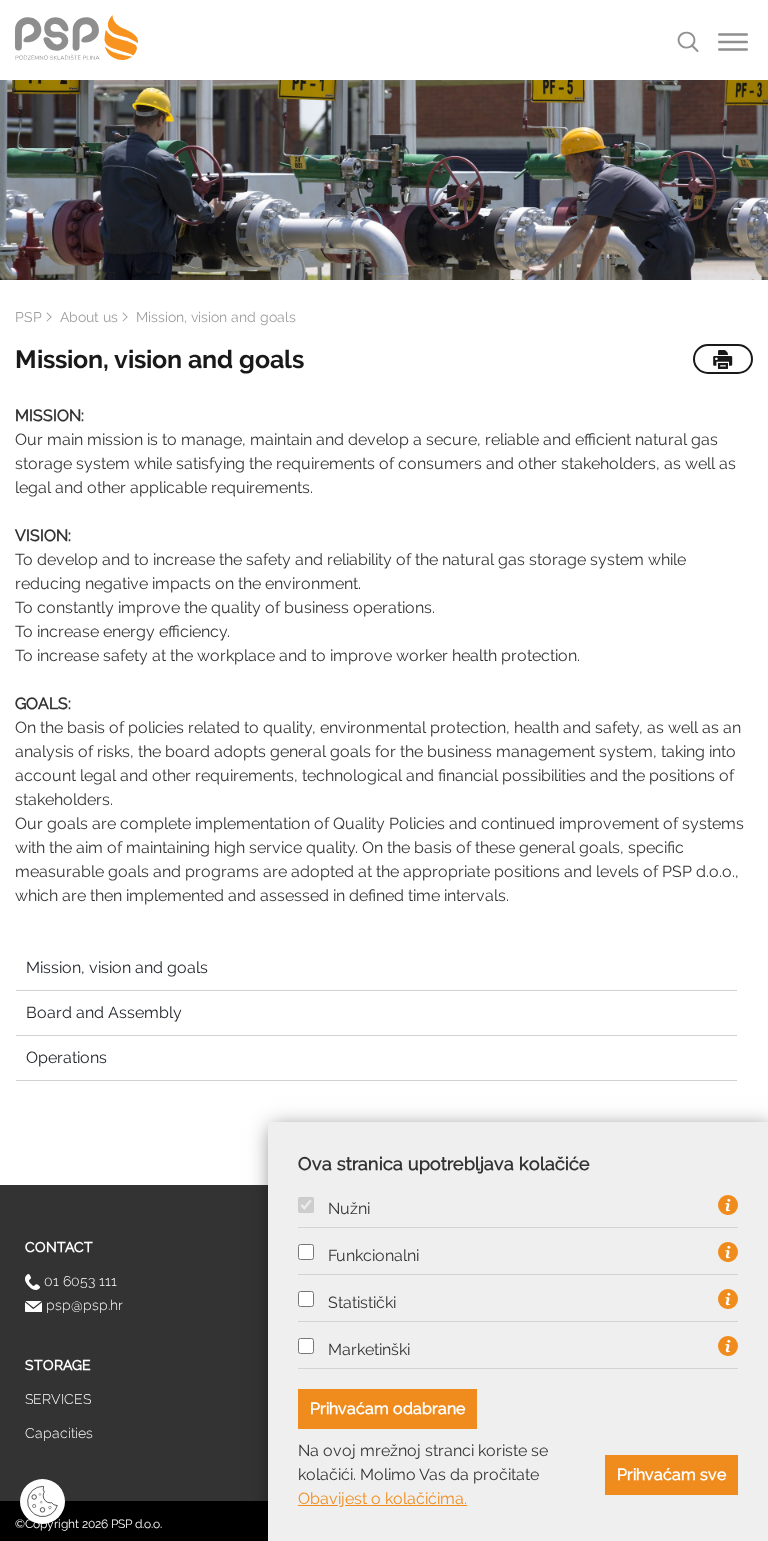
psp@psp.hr (82, 1305)
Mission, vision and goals (117, 967)
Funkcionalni (373, 1256)
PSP (28, 317)
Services (58, 1399)
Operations (66, 1057)
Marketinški (369, 1350)
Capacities (59, 1433)
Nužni (349, 1209)
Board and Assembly (104, 1012)
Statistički (362, 1303)
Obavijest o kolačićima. (382, 1498)
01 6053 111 (78, 1281)
